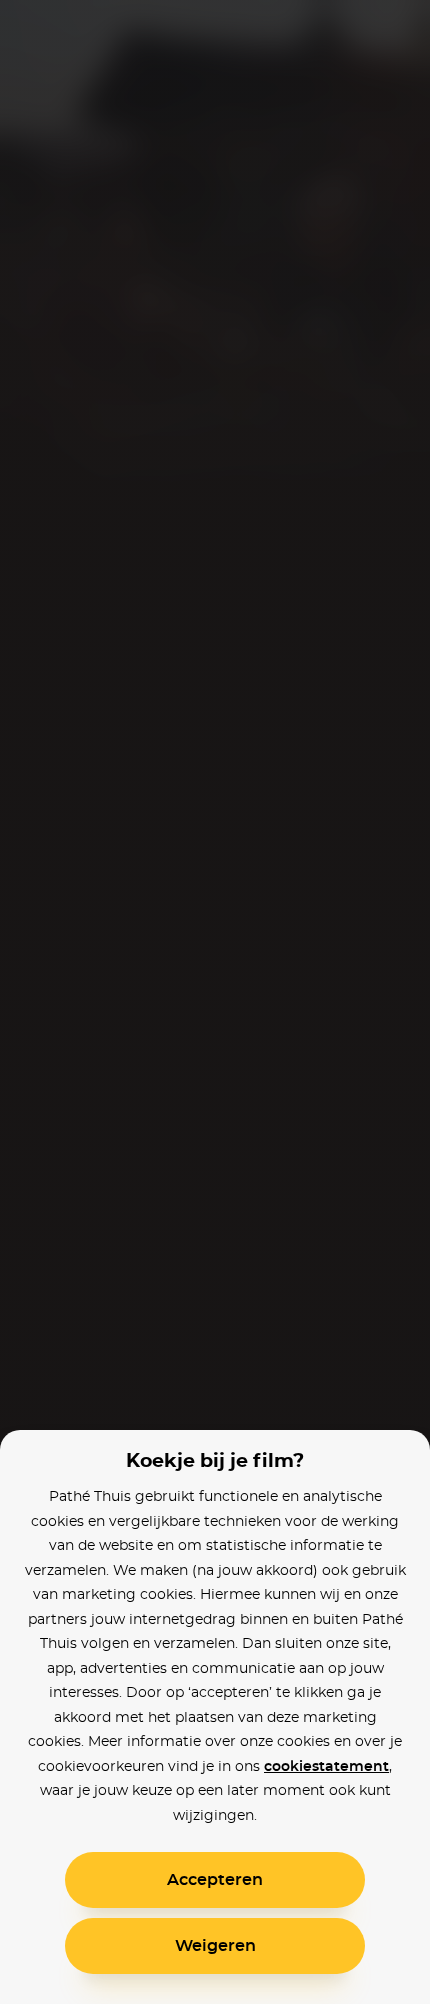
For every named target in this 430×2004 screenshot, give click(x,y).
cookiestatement (326, 1767)
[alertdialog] (215, 1002)
